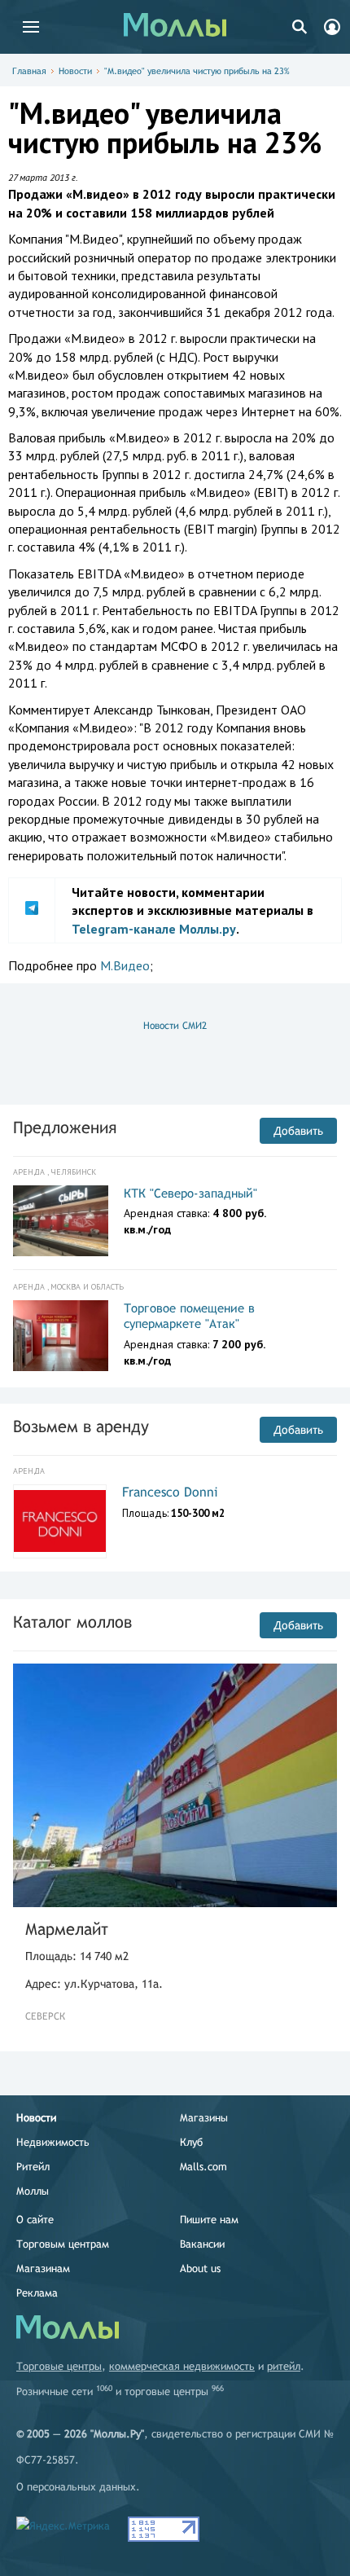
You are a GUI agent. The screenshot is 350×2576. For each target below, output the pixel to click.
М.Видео (125, 965)
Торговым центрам (63, 2244)
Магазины (204, 2118)
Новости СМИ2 (175, 1026)
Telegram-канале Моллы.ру (154, 929)
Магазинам (43, 2268)
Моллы (33, 2191)
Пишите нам (209, 2220)
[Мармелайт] (175, 1785)
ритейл (284, 2366)
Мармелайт (67, 1929)
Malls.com (203, 2167)
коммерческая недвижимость (182, 2366)
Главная (29, 71)
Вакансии (202, 2244)
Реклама (37, 2293)
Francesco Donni (170, 1492)
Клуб (191, 2142)
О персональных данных (76, 2487)
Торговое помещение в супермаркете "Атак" (189, 1316)
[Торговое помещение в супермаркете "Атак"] (61, 1336)
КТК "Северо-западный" (190, 1193)
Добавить (298, 1131)
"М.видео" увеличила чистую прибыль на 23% (197, 71)
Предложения (65, 1127)
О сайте (35, 2220)
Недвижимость (53, 2142)
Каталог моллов (72, 1622)
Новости (75, 71)
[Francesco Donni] (60, 1521)
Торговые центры (59, 2366)
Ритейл (33, 2167)
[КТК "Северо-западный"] (61, 1221)
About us (200, 2268)
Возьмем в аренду (81, 1426)
